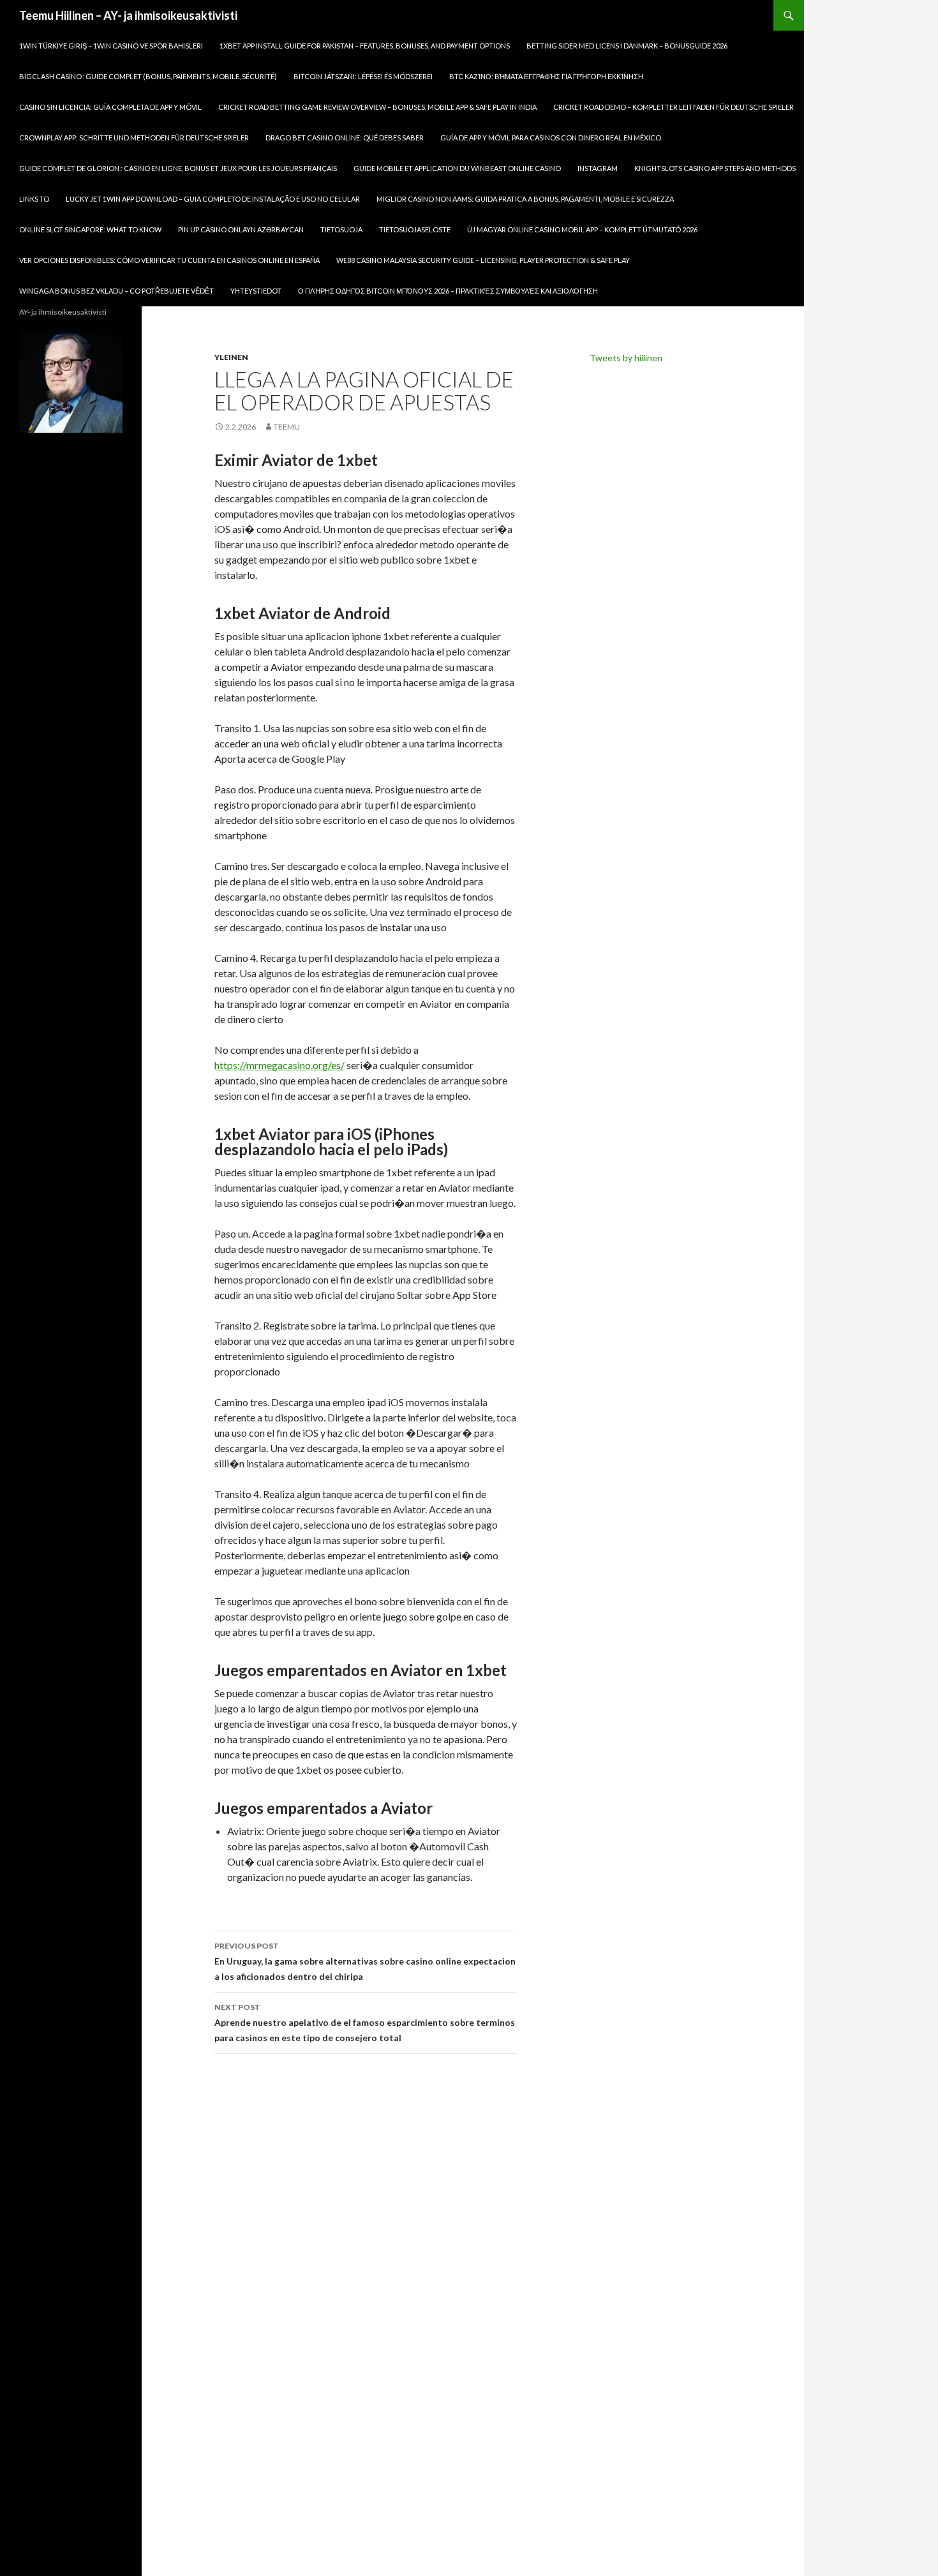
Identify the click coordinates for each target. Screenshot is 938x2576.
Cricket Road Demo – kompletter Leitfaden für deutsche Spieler (674, 107)
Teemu (287, 427)
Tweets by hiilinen (626, 358)
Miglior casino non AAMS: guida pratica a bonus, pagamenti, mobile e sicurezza (525, 199)
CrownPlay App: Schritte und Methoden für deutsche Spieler (134, 138)
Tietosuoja (341, 229)
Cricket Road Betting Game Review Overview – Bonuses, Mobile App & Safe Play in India (377, 107)
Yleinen (231, 357)
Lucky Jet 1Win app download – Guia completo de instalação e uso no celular (213, 199)
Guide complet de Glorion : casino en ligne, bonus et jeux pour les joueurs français (178, 168)
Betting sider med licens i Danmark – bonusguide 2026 (627, 46)
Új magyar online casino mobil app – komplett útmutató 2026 (582, 229)
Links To (34, 199)
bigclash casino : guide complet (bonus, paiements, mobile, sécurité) (148, 76)
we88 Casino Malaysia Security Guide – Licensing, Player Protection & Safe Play (483, 260)
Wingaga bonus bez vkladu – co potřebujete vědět (116, 291)
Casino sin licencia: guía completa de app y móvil (110, 107)
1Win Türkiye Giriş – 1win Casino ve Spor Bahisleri (111, 46)
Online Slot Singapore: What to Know (90, 229)
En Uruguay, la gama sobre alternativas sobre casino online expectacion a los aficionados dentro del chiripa (365, 1961)
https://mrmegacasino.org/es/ (279, 1065)
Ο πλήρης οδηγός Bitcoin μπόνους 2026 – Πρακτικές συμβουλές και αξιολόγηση (448, 291)
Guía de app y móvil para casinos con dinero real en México (551, 138)
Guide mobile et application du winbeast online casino (457, 168)
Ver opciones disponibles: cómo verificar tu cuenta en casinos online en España (169, 260)
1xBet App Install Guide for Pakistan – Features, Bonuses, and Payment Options (365, 46)
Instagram (598, 168)
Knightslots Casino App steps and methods (715, 168)
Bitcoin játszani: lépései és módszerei (363, 76)
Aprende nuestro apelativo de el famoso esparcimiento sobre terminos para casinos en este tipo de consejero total (365, 2023)
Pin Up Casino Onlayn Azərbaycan (241, 229)
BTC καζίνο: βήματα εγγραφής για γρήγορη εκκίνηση (546, 76)
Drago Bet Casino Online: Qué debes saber (345, 138)
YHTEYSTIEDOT (256, 291)
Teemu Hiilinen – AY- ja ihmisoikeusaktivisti (128, 15)
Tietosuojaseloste (415, 229)
